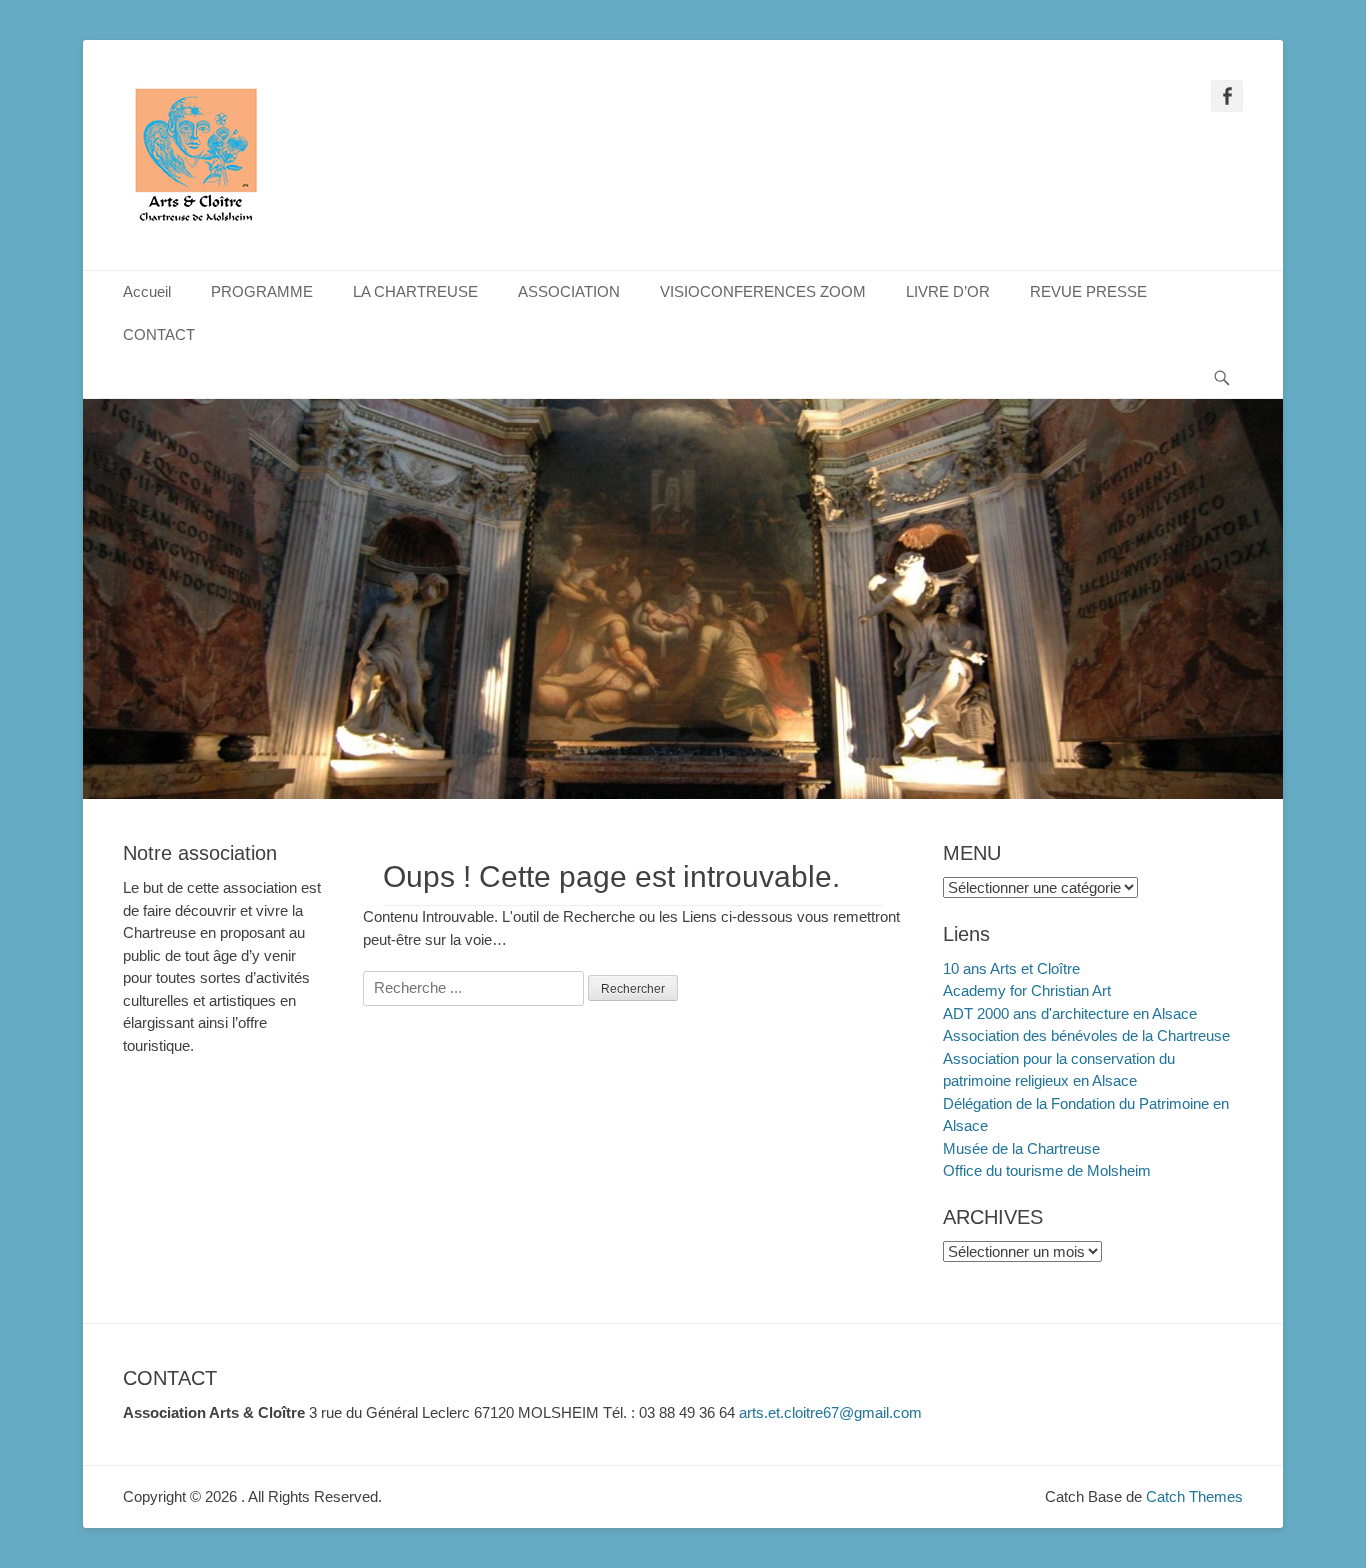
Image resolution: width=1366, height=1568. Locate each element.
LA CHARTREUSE (415, 291)
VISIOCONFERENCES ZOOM (763, 291)
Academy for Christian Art (1027, 990)
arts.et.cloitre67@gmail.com (830, 1412)
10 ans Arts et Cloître (1011, 968)
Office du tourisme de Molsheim (1047, 1170)
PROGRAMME (262, 291)
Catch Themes (1194, 1496)
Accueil (147, 291)
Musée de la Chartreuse (1021, 1148)
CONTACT (159, 334)
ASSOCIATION (569, 291)
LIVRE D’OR (948, 291)
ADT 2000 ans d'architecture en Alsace (1070, 1013)
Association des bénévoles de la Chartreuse (1086, 1035)
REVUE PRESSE (1088, 291)
